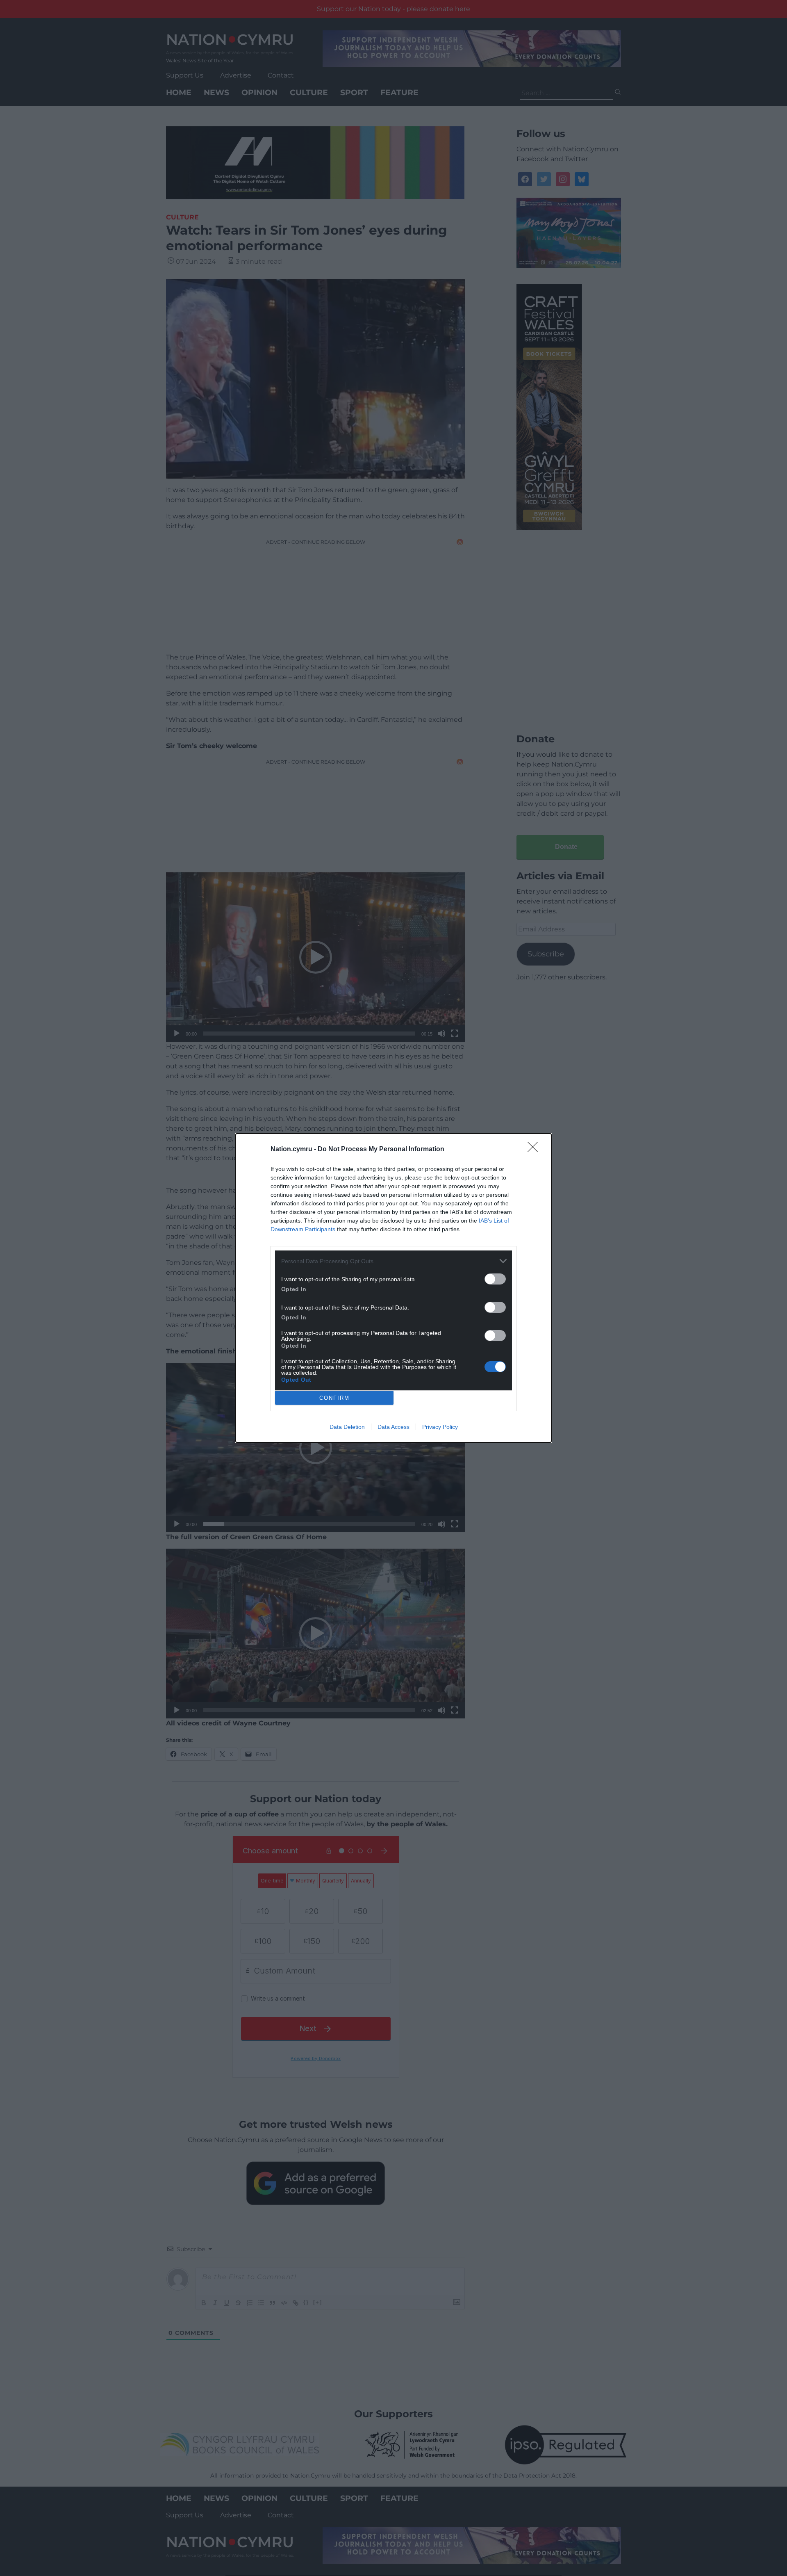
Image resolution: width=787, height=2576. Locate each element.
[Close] (535, 1150)
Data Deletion (347, 1427)
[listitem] (393, 1261)
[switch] (495, 1279)
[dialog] (393, 1288)
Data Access (393, 1427)
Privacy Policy (440, 1427)
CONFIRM (334, 1398)
